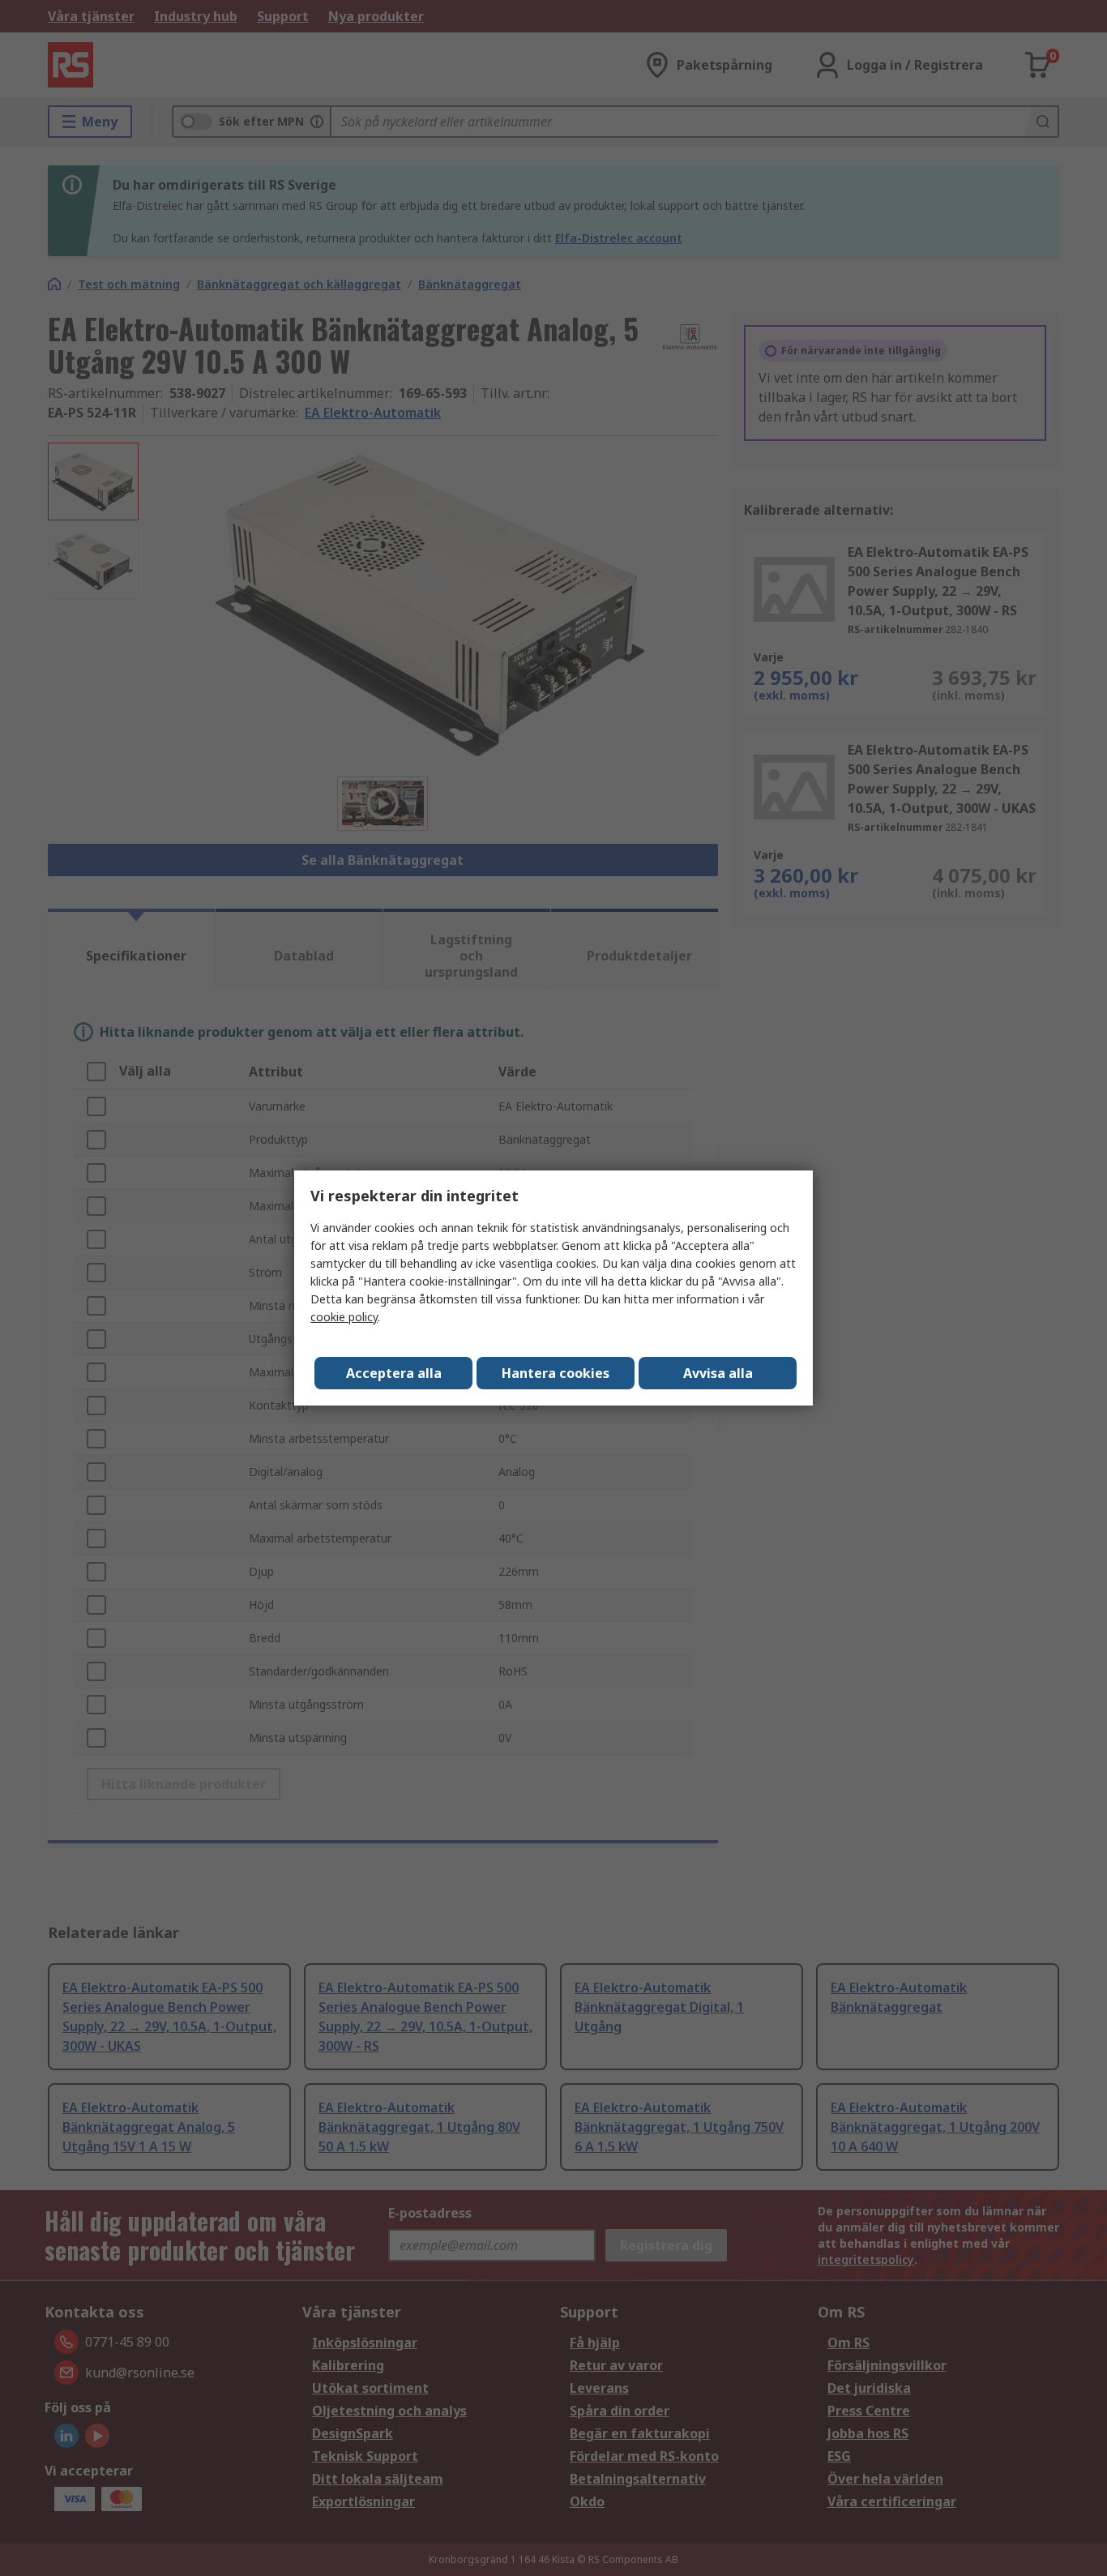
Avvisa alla (718, 1373)
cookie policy (344, 1317)
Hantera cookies (556, 1373)
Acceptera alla (394, 1373)
